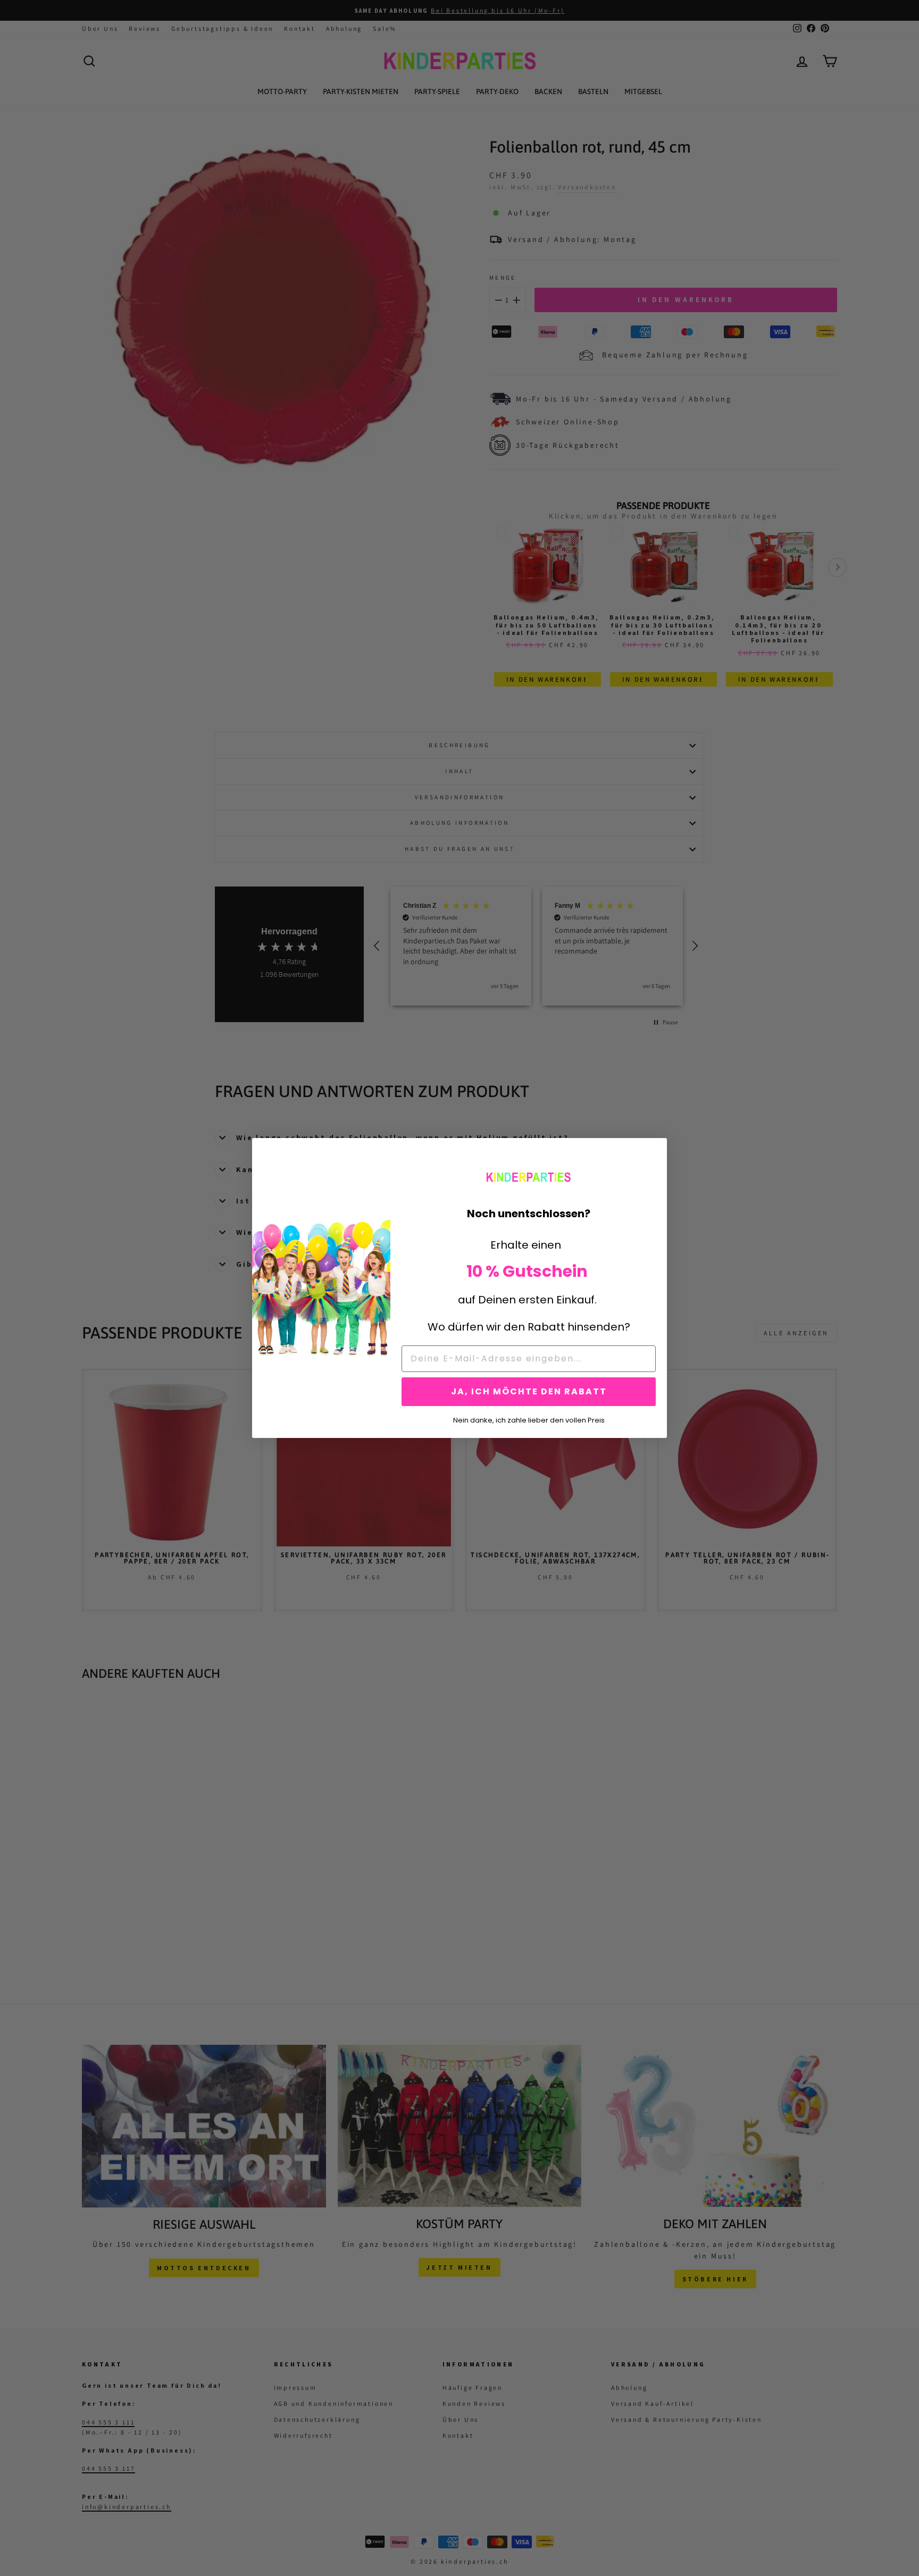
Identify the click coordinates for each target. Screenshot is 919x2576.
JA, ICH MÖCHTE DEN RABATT (529, 1391)
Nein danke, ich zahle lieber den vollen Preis (529, 1419)
